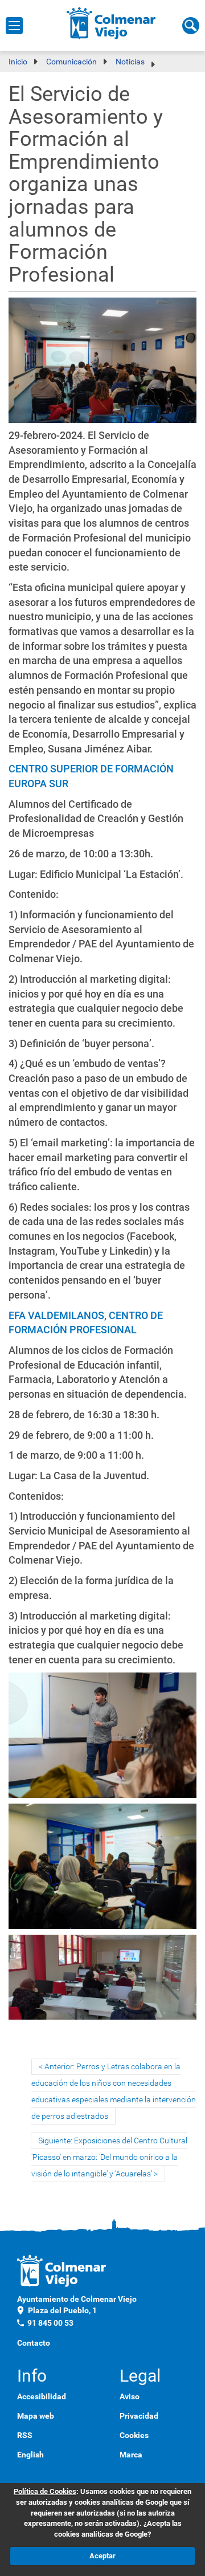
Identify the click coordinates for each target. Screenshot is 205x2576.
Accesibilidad (42, 2396)
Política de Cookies (45, 2491)
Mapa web (36, 2416)
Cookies (134, 2435)
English (30, 2455)
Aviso (130, 2396)
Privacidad (139, 2416)
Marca (131, 2455)
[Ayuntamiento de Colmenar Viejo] (111, 23)
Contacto (34, 2343)
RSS (25, 2435)
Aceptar (102, 2556)
